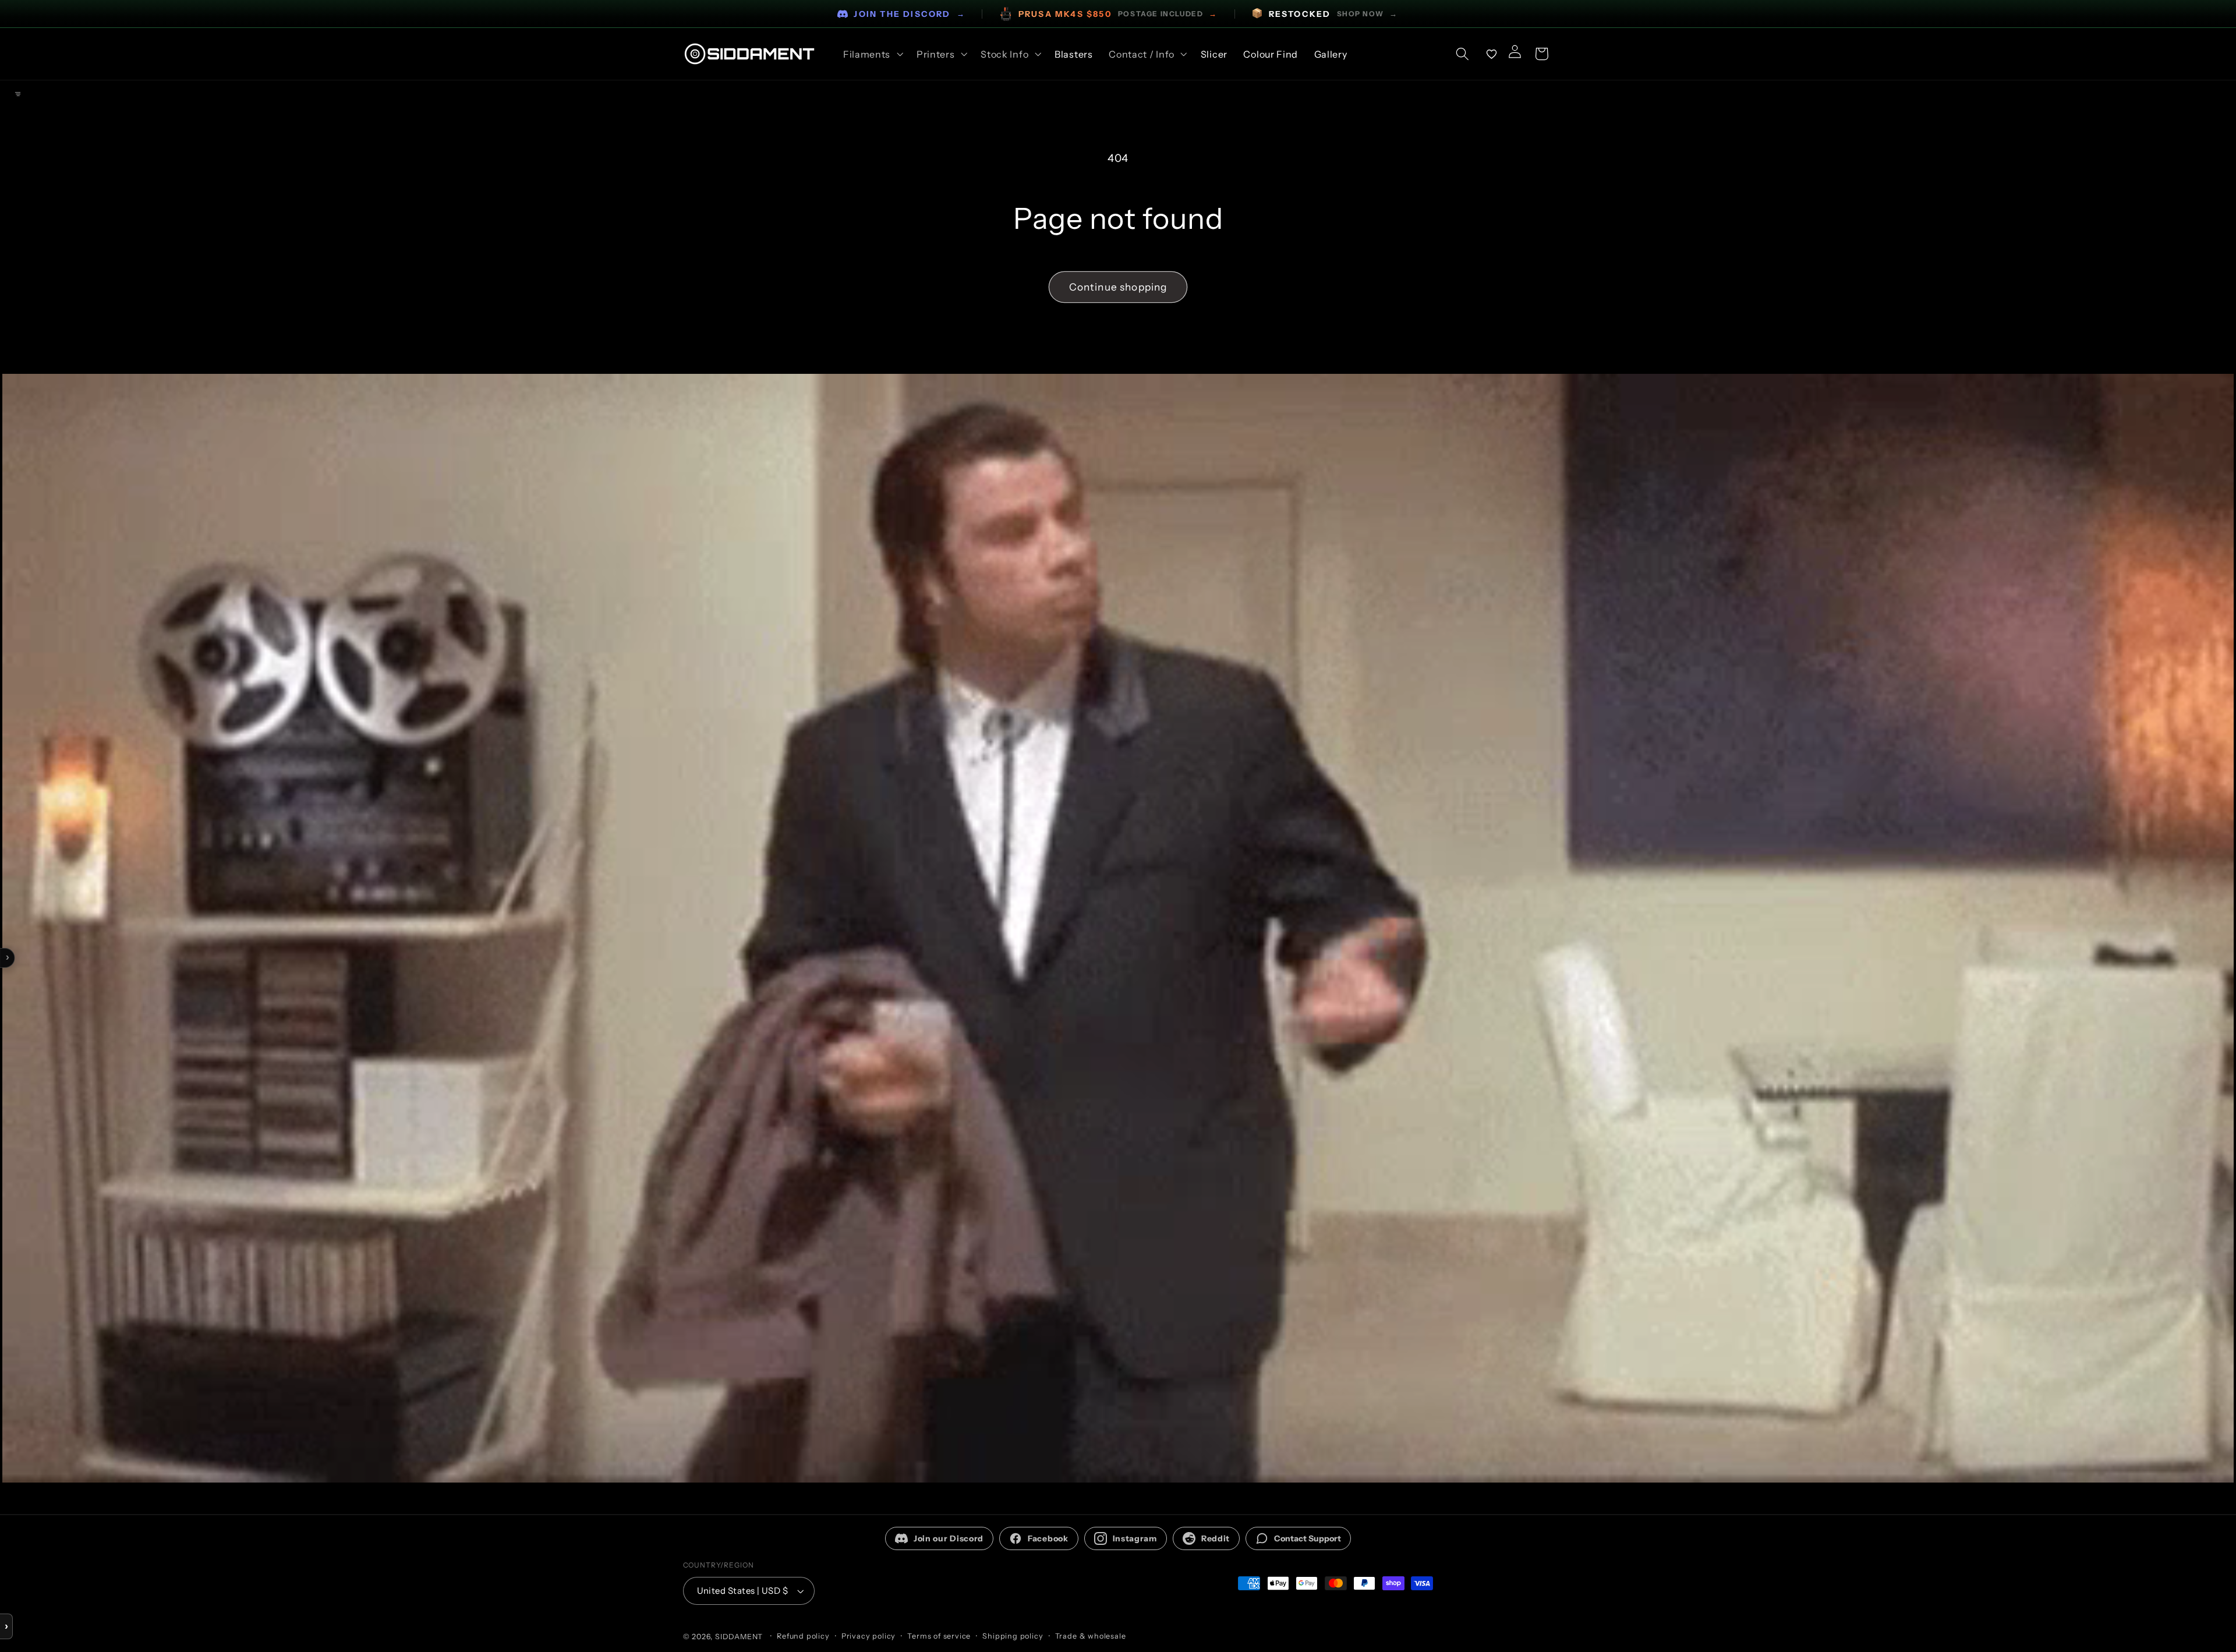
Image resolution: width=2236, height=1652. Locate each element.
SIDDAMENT (739, 1637)
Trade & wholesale (1091, 1636)
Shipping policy (1013, 1636)
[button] (872, 54)
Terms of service (939, 1636)
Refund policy (803, 1636)
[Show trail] (17, 94)
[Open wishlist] (1492, 54)
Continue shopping (1118, 287)
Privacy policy (868, 1636)
